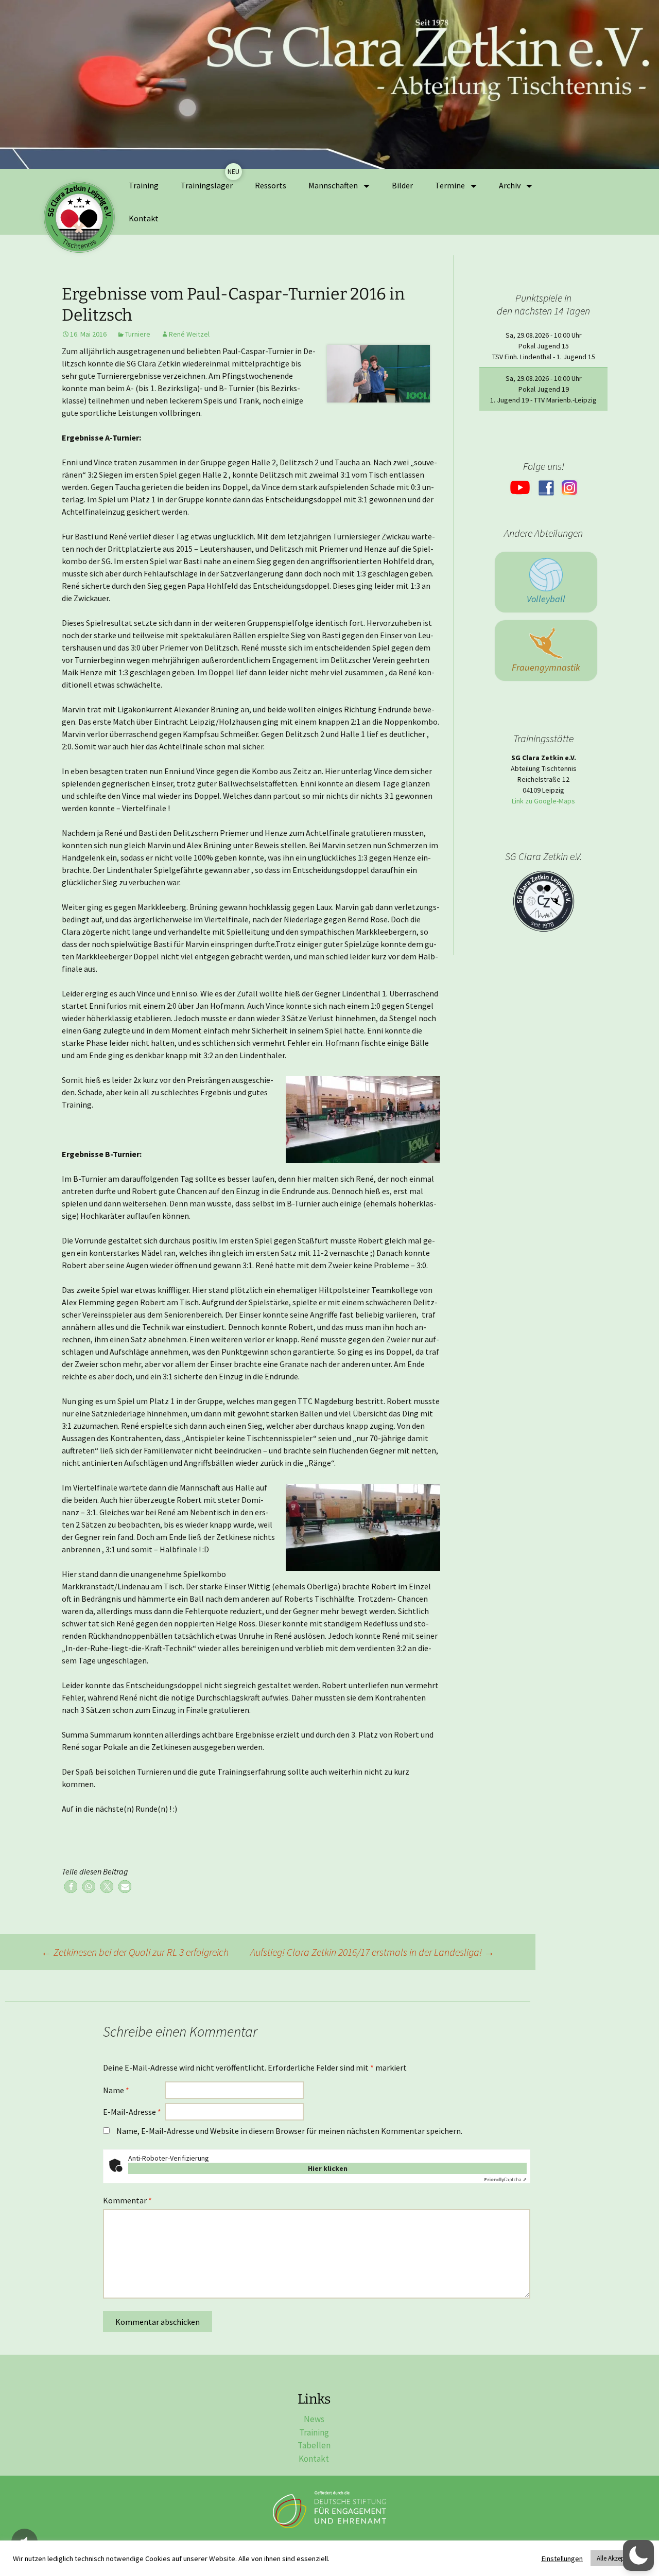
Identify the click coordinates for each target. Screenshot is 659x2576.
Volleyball (546, 599)
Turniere (138, 334)
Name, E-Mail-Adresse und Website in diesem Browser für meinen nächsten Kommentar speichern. (289, 2131)
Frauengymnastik (546, 667)
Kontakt (144, 218)
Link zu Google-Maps (543, 801)
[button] (71, 1887)
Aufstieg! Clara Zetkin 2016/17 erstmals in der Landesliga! (372, 1952)
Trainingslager (207, 185)
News (314, 2419)
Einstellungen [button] (562, 2559)
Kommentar (127, 2200)
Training (144, 185)
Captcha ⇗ (505, 2179)
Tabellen (314, 2445)
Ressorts (271, 185)
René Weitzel (189, 334)
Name (116, 2090)
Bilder (402, 185)
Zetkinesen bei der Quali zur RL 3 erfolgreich (135, 1952)
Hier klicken (328, 2168)
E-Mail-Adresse (132, 2112)
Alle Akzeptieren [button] (618, 2558)
